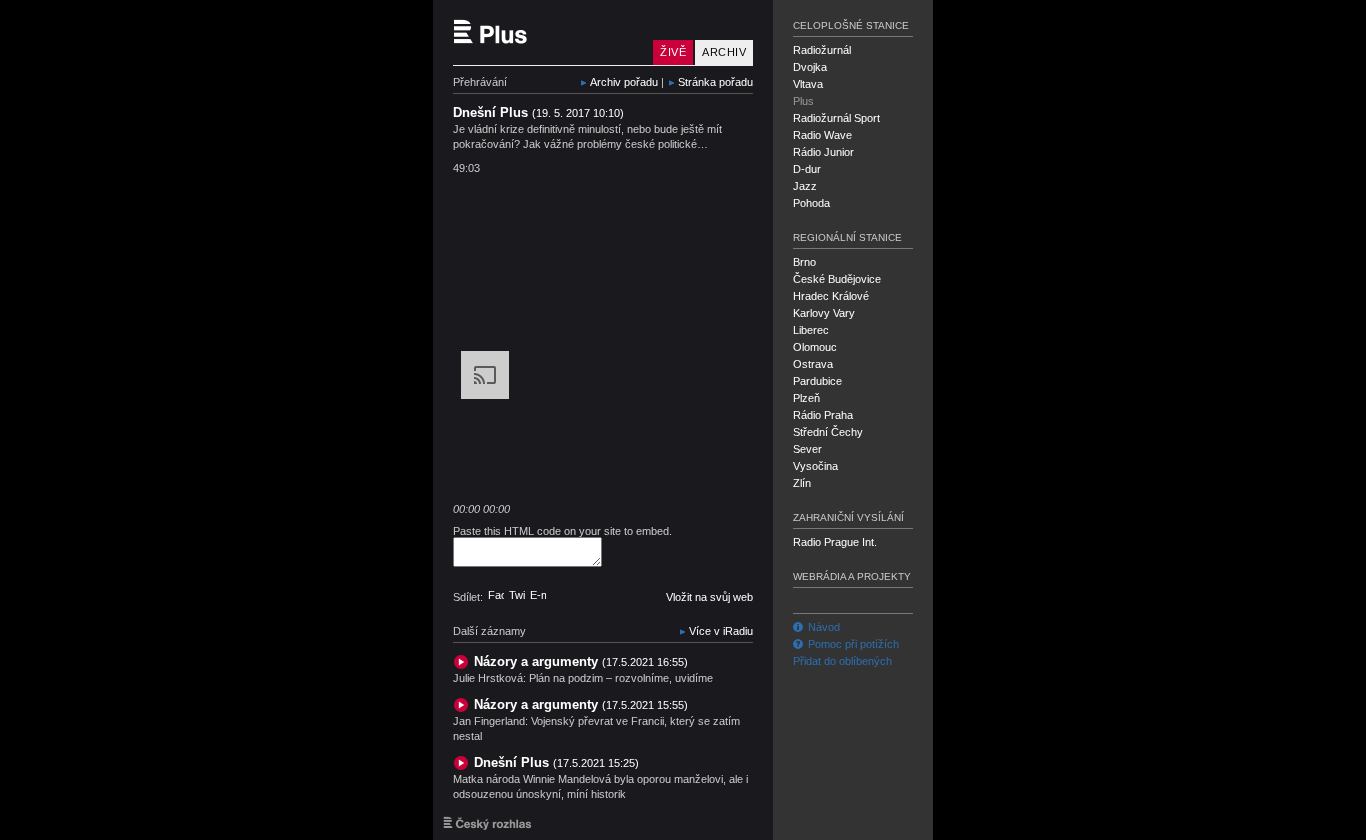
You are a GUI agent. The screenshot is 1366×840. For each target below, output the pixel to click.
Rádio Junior (823, 152)
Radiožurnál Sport (836, 118)
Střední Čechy (828, 432)
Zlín (802, 483)
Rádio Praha (823, 415)
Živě (673, 52)
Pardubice (817, 381)
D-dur (807, 169)
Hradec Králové (831, 296)
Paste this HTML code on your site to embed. (562, 531)
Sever (807, 449)
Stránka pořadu (715, 82)
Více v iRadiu (721, 631)
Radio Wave (822, 135)
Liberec (811, 330)
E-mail (538, 595)
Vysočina (815, 466)
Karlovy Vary (824, 313)
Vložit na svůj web (709, 597)
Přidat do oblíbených (842, 661)
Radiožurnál (822, 50)
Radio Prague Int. (835, 542)
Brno (804, 262)
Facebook (496, 595)
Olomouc (815, 347)
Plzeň (806, 398)
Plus (803, 101)
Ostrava (813, 364)
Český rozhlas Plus (548, 32)
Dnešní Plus (556, 762)
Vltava (808, 84)
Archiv (724, 52)
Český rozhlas (487, 823)
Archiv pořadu (624, 82)
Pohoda (811, 203)
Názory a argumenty (581, 661)
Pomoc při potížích (853, 644)
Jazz (805, 186)
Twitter (517, 595)
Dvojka (810, 67)
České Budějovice (837, 279)
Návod (824, 627)
